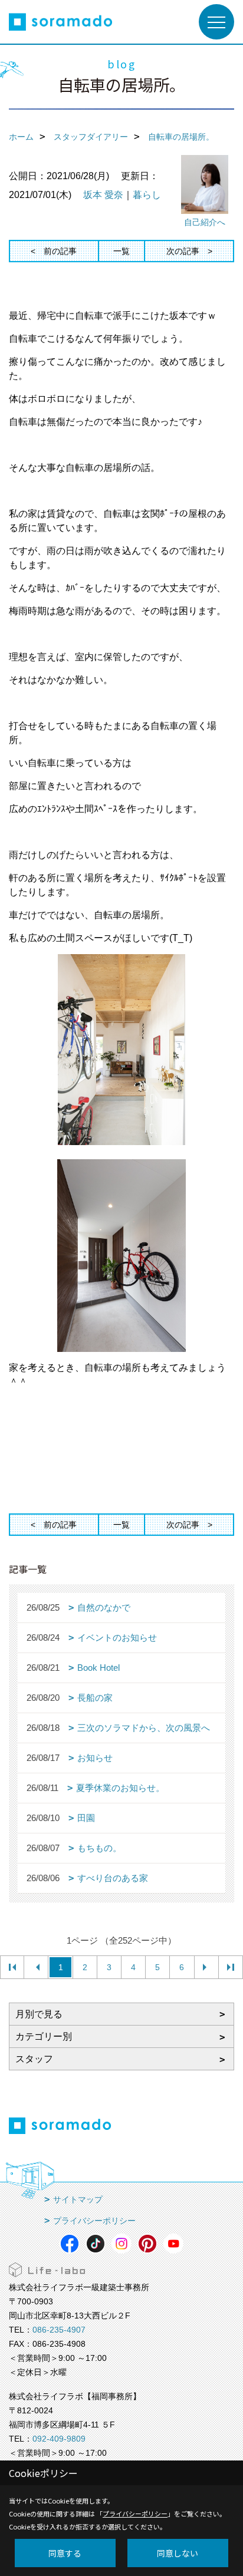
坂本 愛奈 (103, 195)
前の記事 (60, 251)
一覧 (121, 251)
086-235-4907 (59, 2330)
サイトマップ (78, 2199)
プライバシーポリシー (94, 2221)
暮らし (147, 195)
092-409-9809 (59, 2439)
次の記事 (183, 251)
